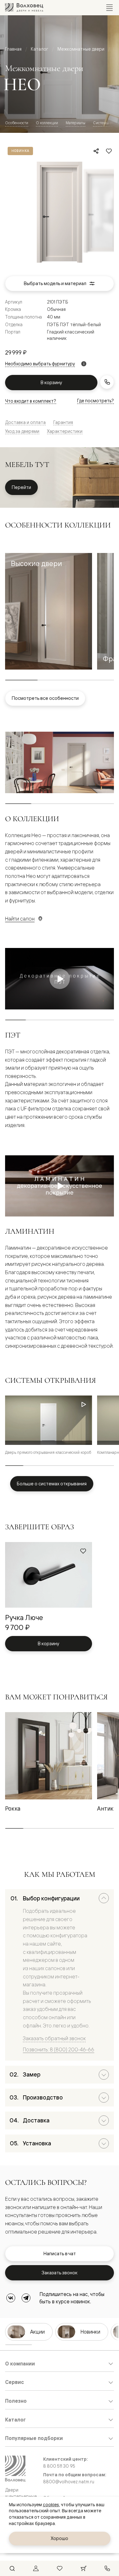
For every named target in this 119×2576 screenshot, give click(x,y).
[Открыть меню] (109, 8)
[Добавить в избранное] (109, 151)
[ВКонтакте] (11, 2298)
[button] (49, 611)
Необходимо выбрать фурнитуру (40, 364)
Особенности (17, 123)
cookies (51, 2505)
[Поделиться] (96, 151)
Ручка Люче (24, 1617)
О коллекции (47, 123)
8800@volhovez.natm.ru (69, 2482)
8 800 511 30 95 (59, 2466)
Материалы (76, 123)
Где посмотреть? (96, 401)
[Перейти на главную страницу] (24, 7)
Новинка (20, 151)
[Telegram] (26, 2298)
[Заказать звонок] (107, 382)
